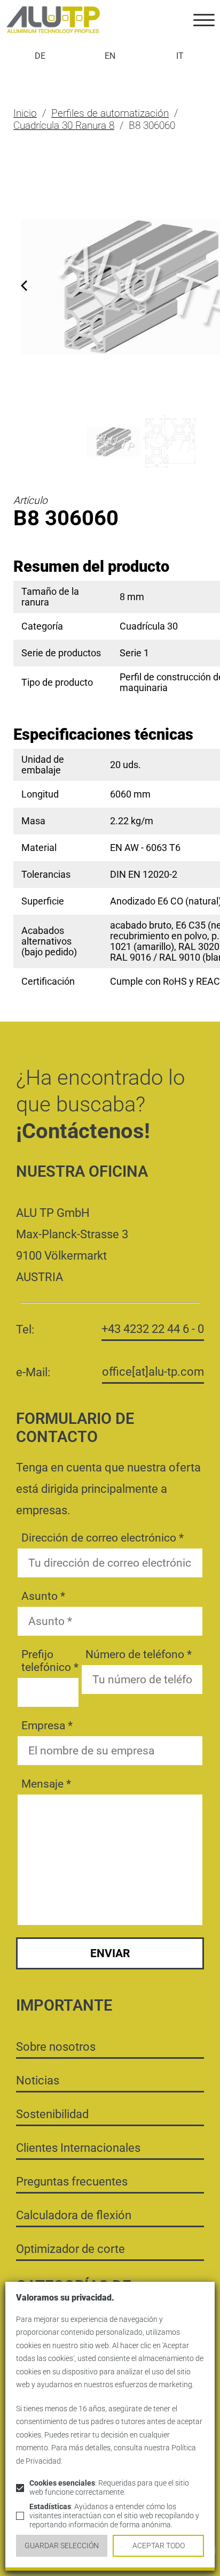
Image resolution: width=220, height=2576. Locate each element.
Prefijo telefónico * (50, 1661)
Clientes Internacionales (78, 2148)
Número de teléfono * (139, 1654)
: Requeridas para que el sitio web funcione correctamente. (109, 2488)
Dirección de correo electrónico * (103, 1538)
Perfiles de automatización (110, 113)
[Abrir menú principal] (204, 20)
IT (180, 56)
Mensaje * (46, 1784)
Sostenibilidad (52, 2114)
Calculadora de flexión (74, 2215)
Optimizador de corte (70, 2249)
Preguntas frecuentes (72, 2181)
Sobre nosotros (56, 2046)
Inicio (25, 113)
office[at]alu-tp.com (153, 1371)
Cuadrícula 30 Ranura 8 (64, 125)
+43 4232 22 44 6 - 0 (153, 1329)
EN (110, 56)
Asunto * (43, 1596)
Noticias (38, 2080)
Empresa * (47, 1726)
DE (40, 56)
